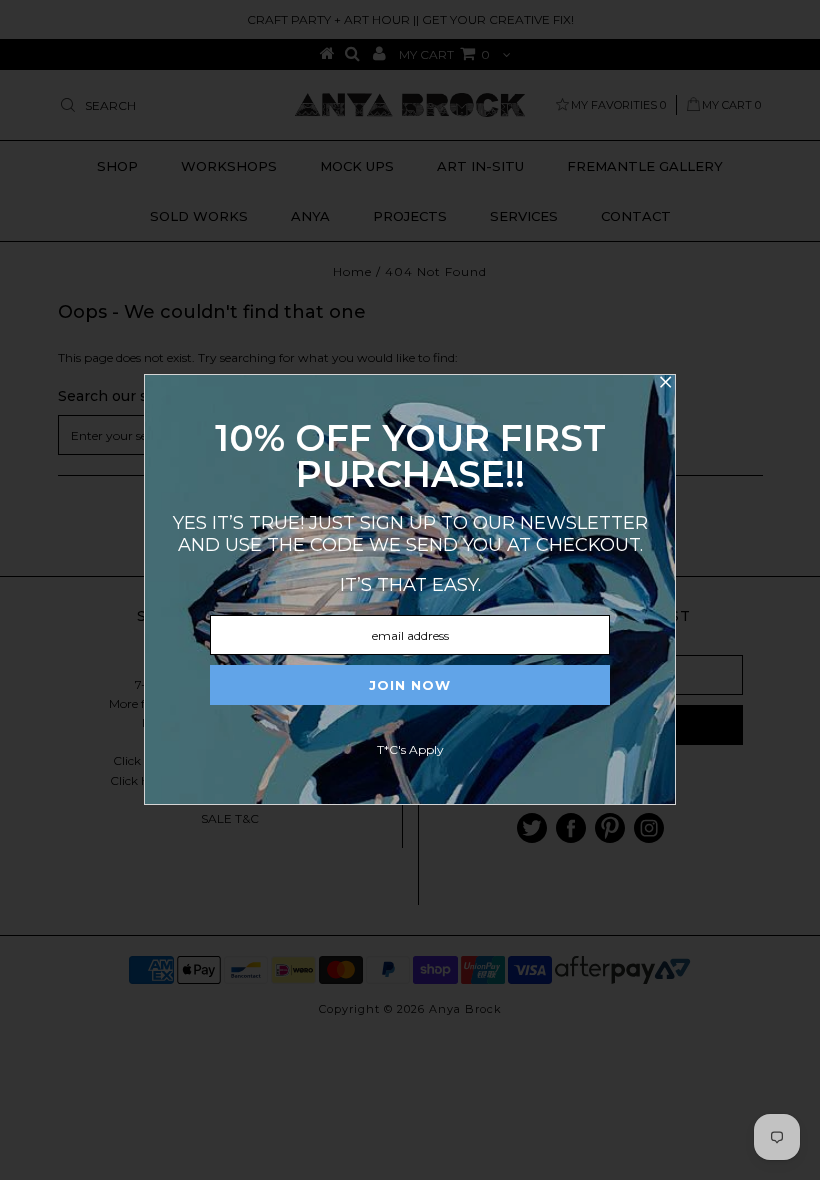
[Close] (665, 385)
